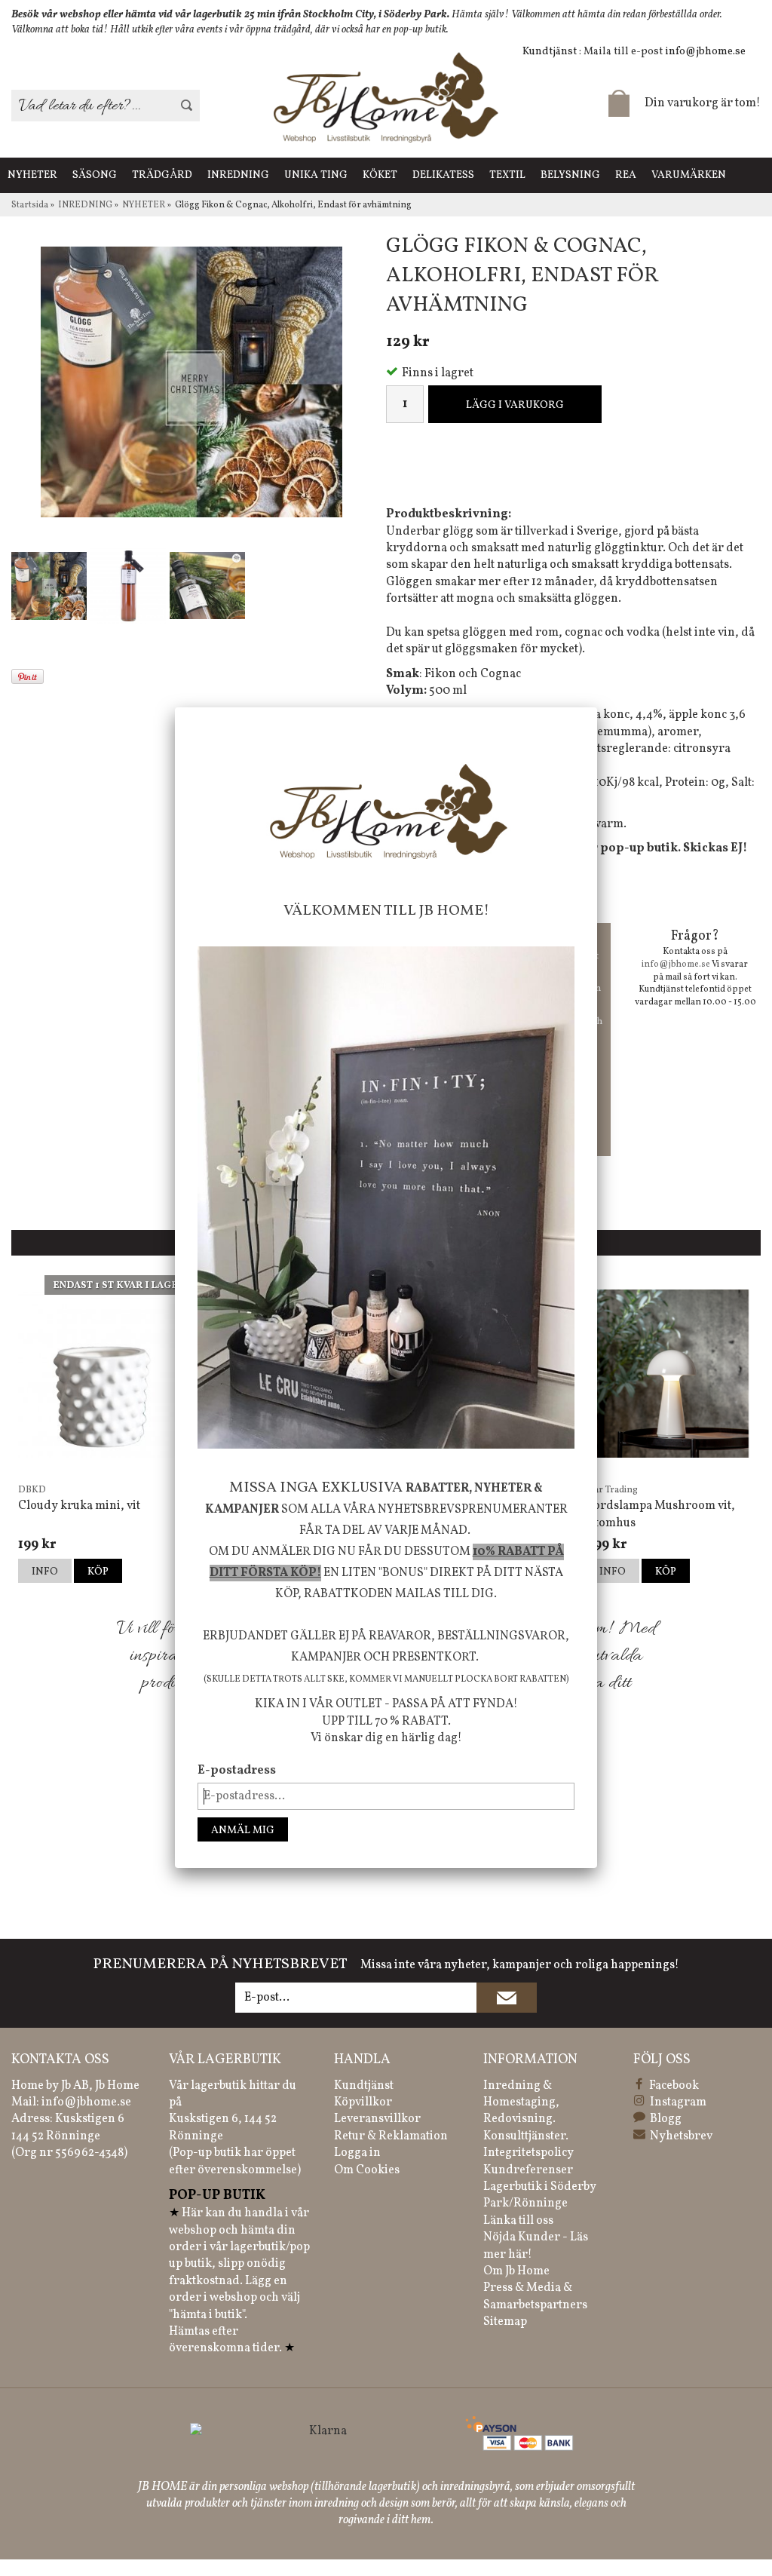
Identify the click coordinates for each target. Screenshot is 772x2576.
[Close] (597, 707)
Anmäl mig (243, 1831)
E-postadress (237, 1771)
